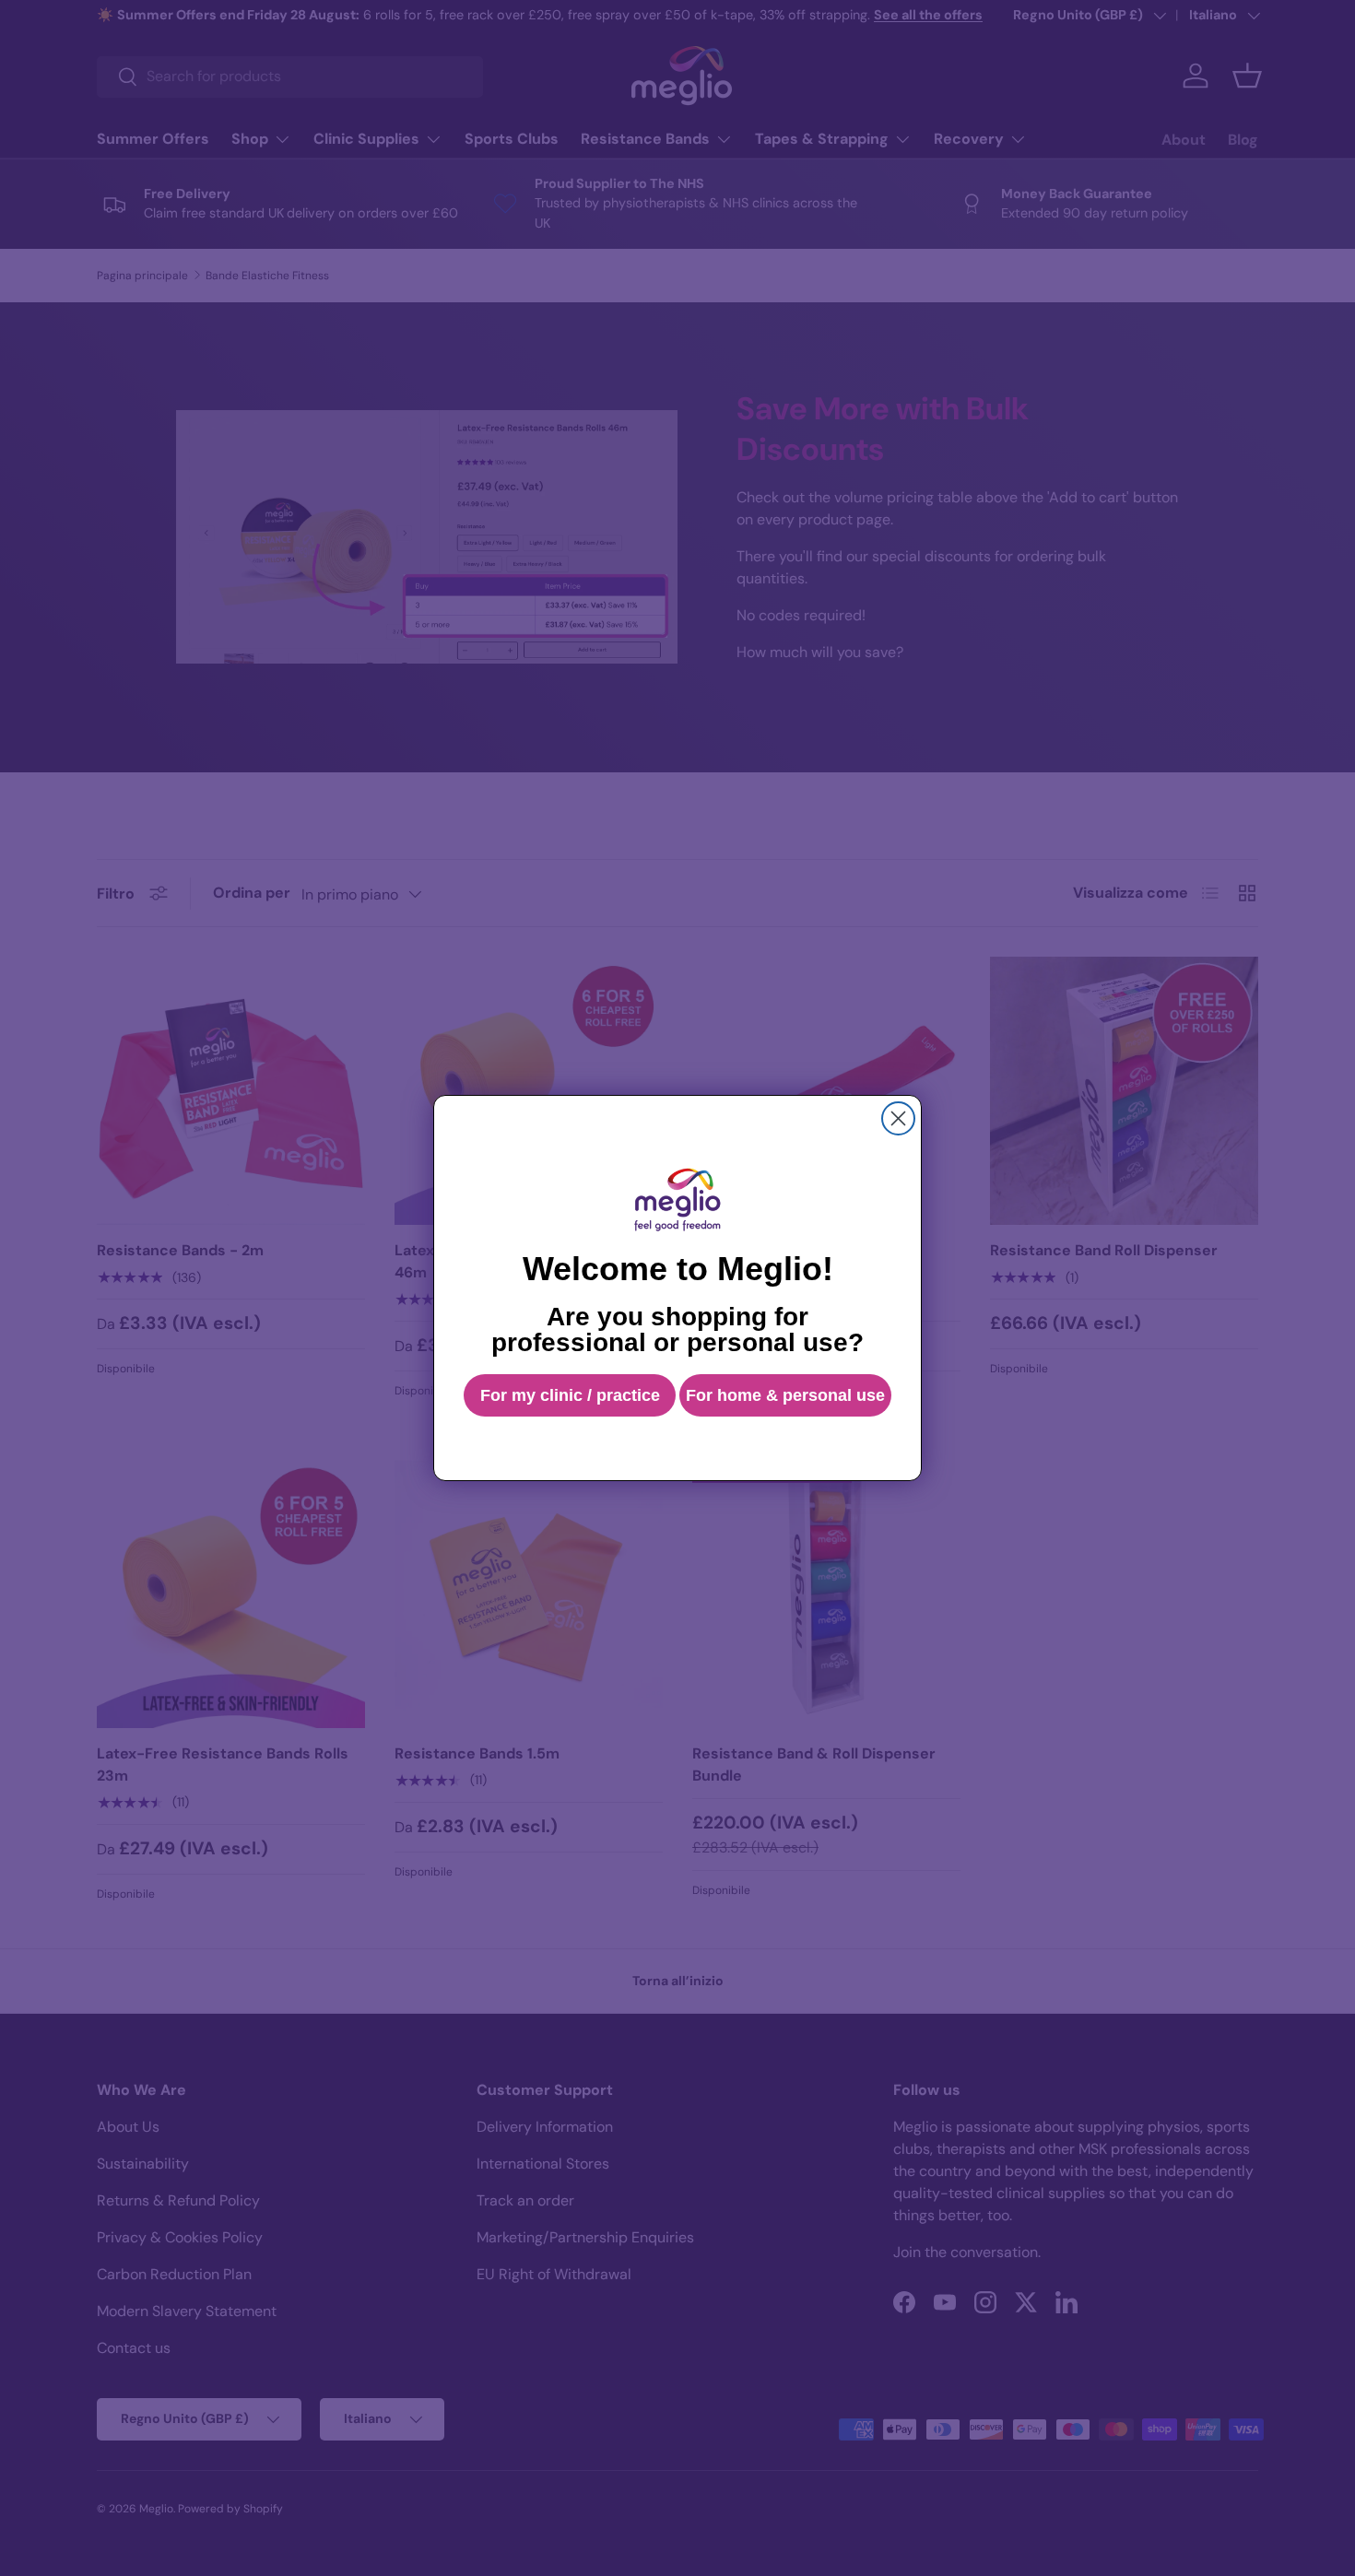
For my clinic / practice (570, 1395)
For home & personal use (785, 1395)
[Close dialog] (898, 1118)
